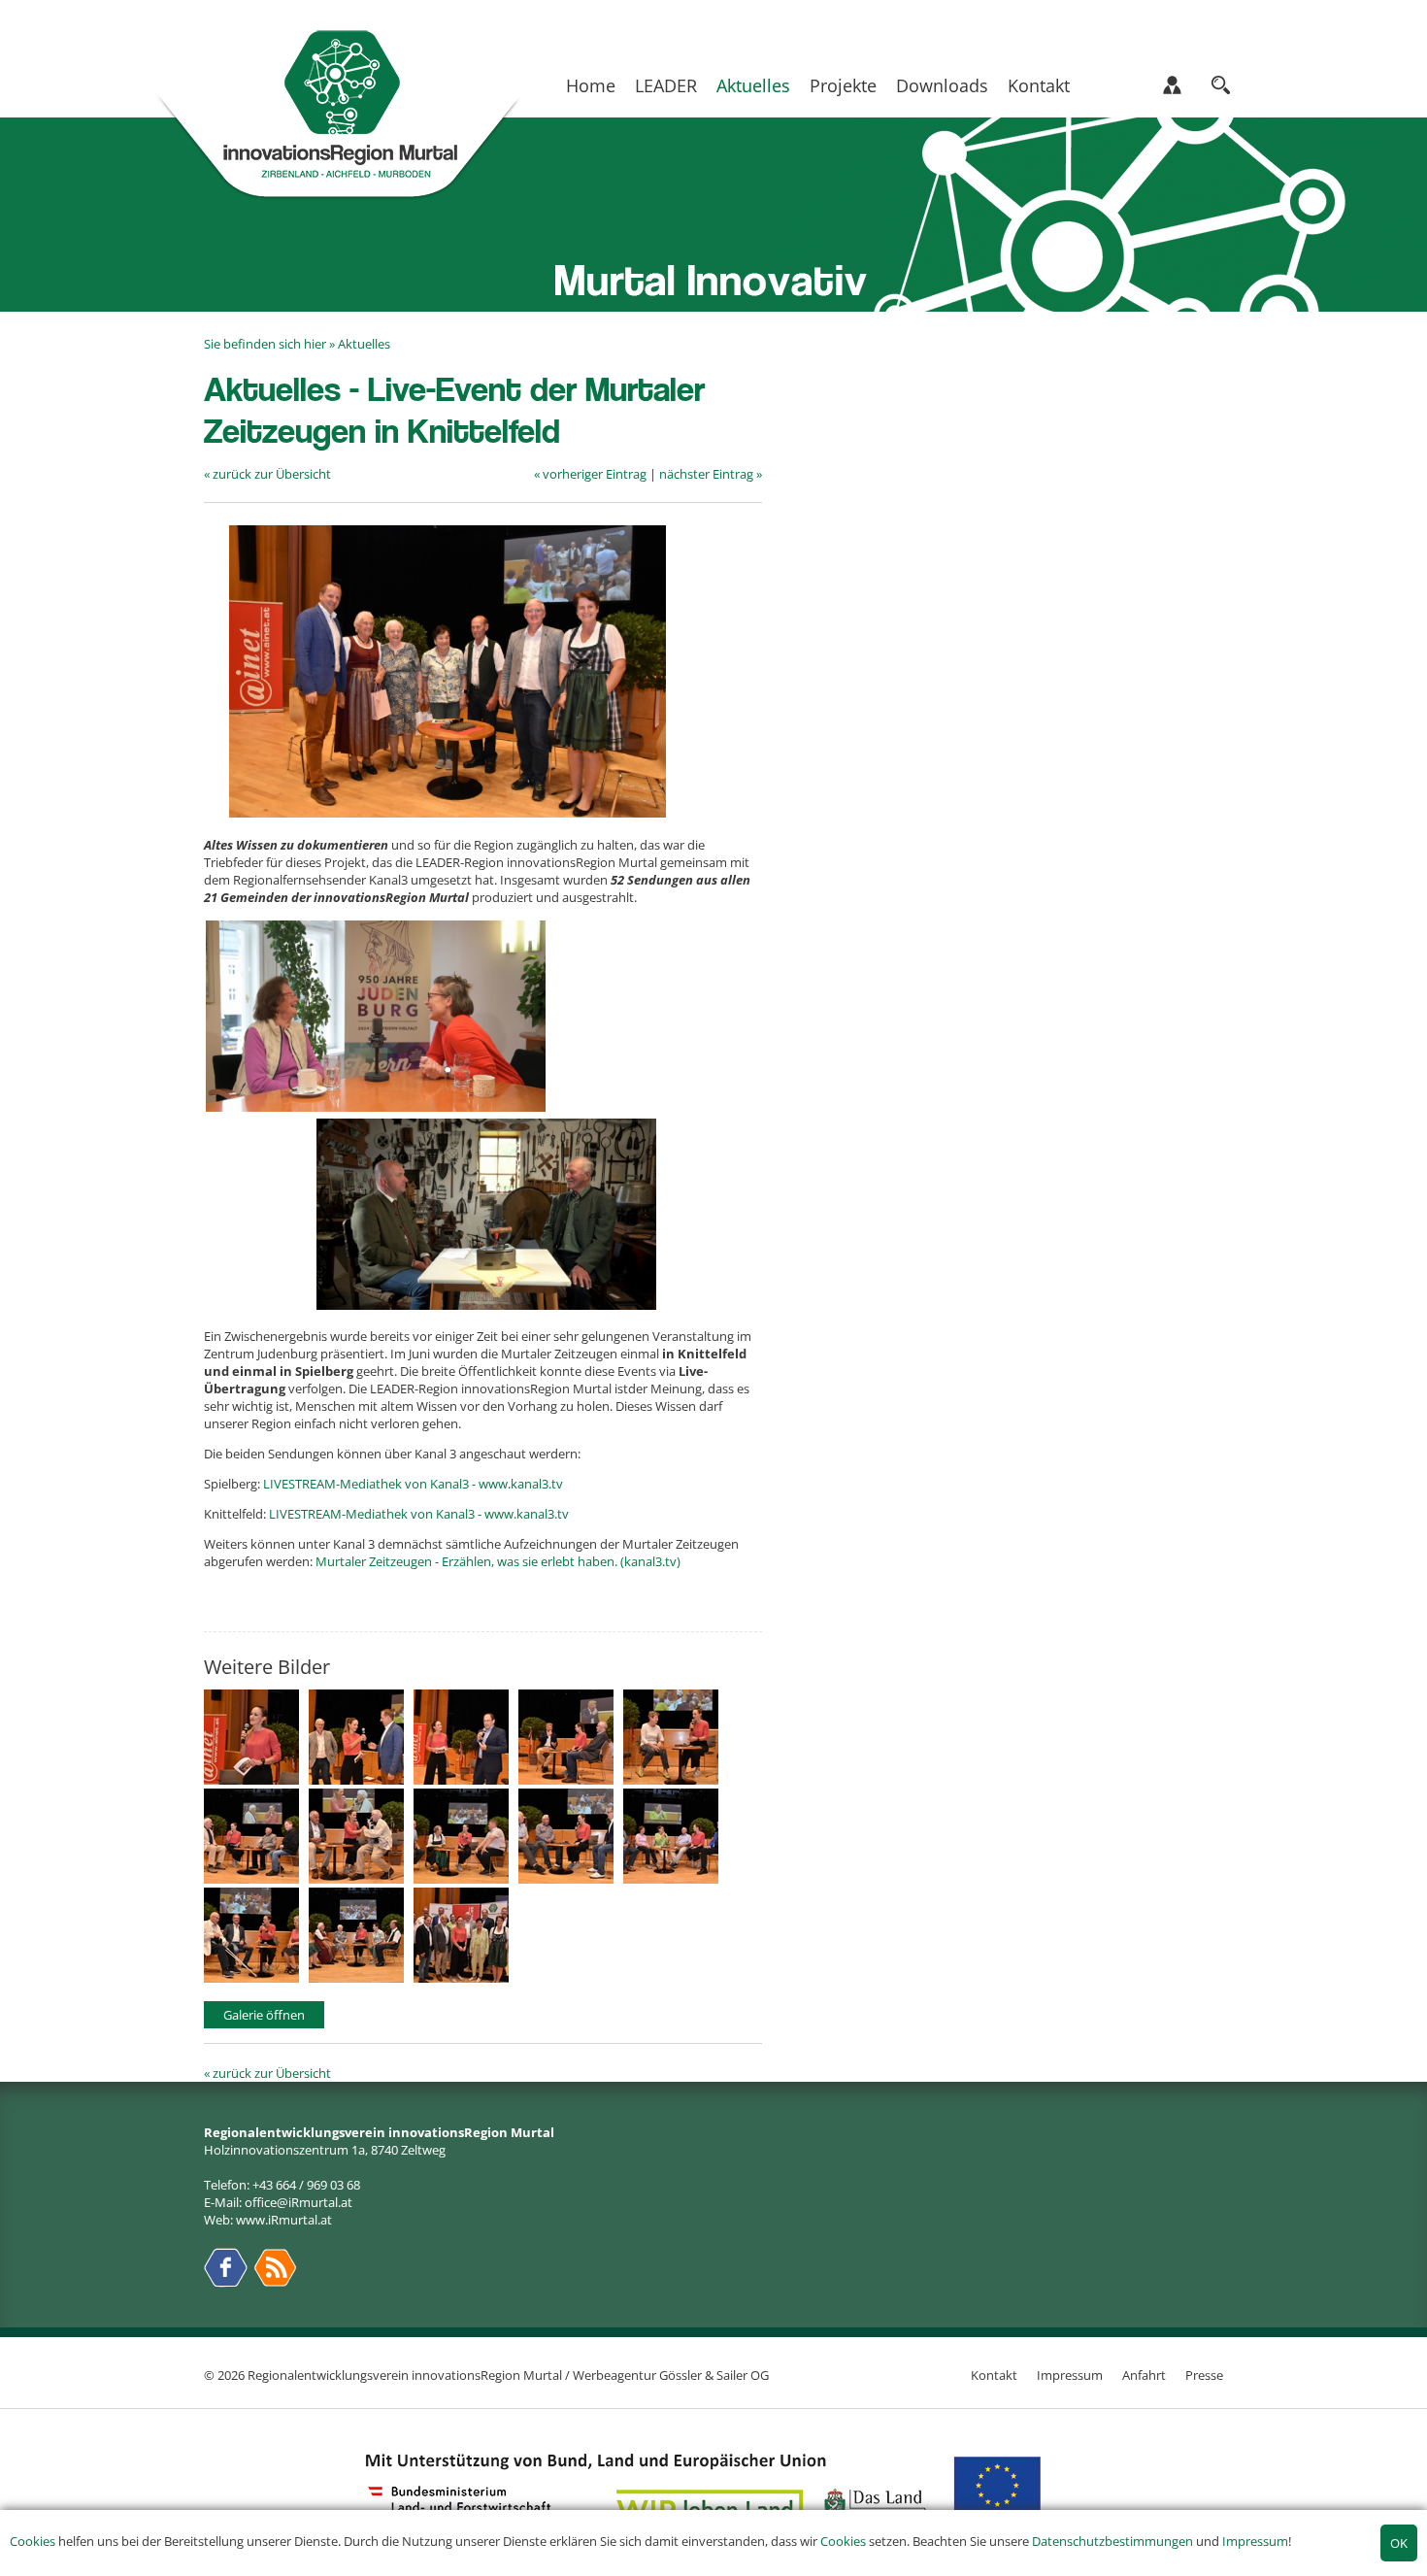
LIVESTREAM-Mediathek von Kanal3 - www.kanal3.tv (413, 1484)
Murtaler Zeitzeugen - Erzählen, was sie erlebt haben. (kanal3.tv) (498, 1561)
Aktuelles (753, 85)
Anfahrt (1144, 2375)
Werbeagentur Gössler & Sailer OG (671, 2375)
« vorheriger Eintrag (590, 474)
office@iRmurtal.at (299, 2202)
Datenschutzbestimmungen (1112, 2541)
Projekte (843, 85)
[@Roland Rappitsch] (256, 1780)
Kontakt (1039, 85)
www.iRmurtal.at (284, 2220)
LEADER (666, 85)
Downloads (942, 85)
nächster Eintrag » (711, 474)
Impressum (1255, 2541)
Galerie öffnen (264, 2015)
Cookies (33, 2541)
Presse (1204, 2375)
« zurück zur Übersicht (267, 474)
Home (591, 85)
